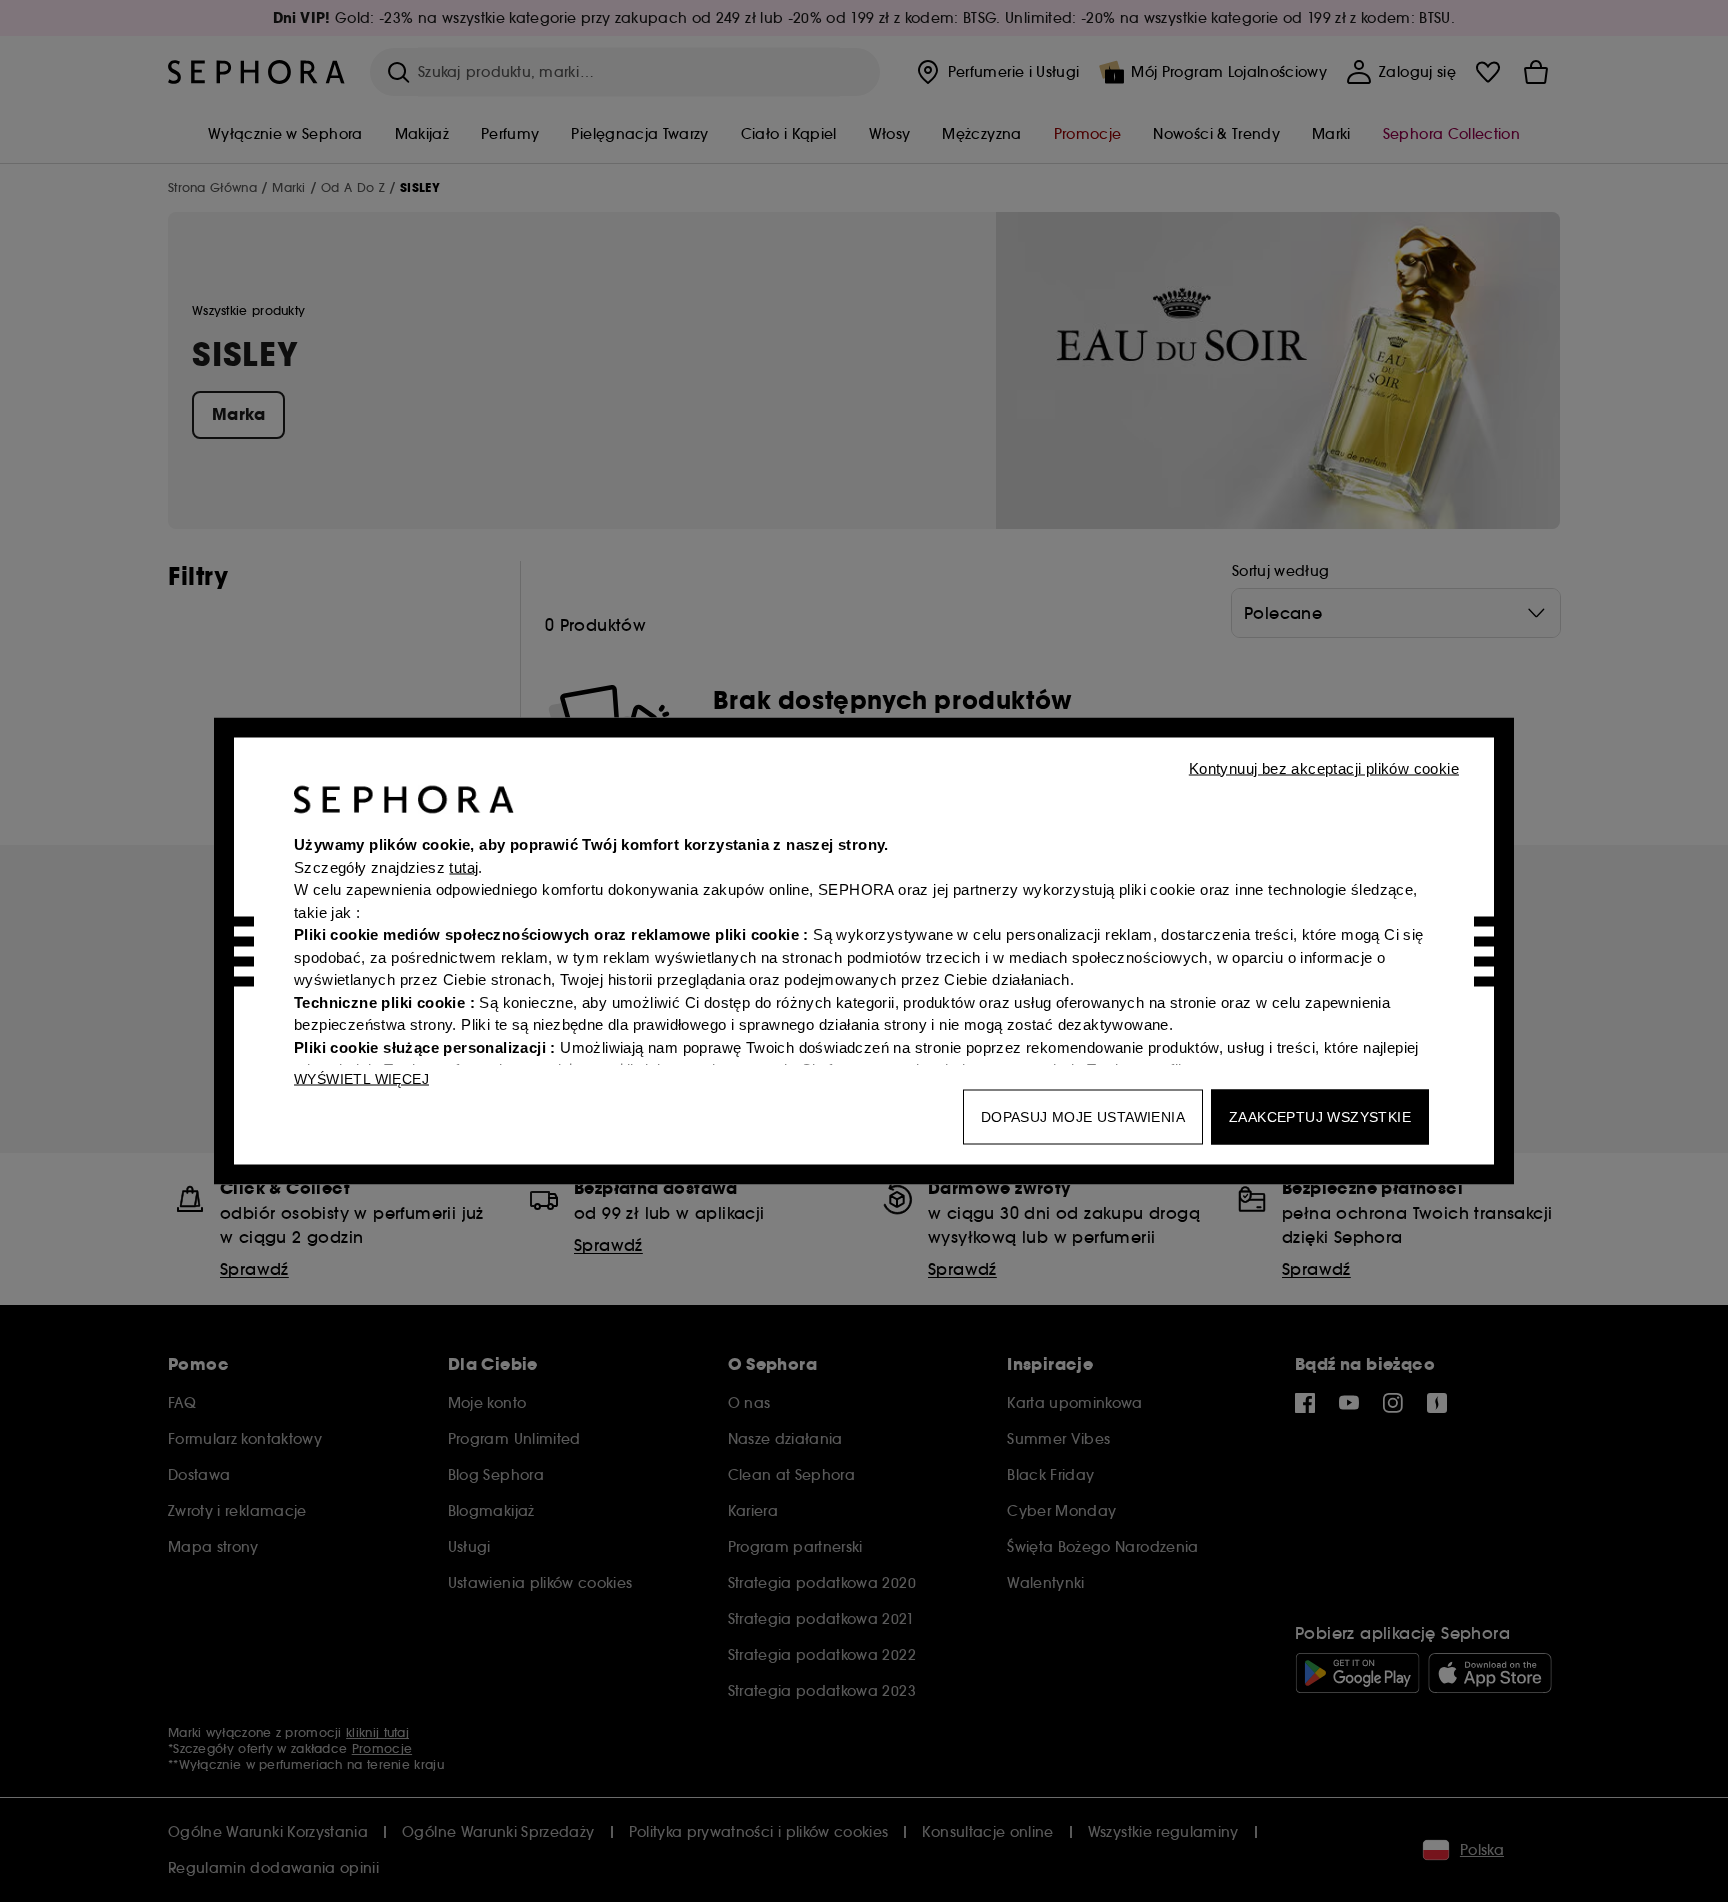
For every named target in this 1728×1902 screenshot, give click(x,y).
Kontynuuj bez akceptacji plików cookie (1324, 768)
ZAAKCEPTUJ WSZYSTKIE (1320, 1117)
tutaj (463, 866)
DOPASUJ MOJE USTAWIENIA (1083, 1117)
